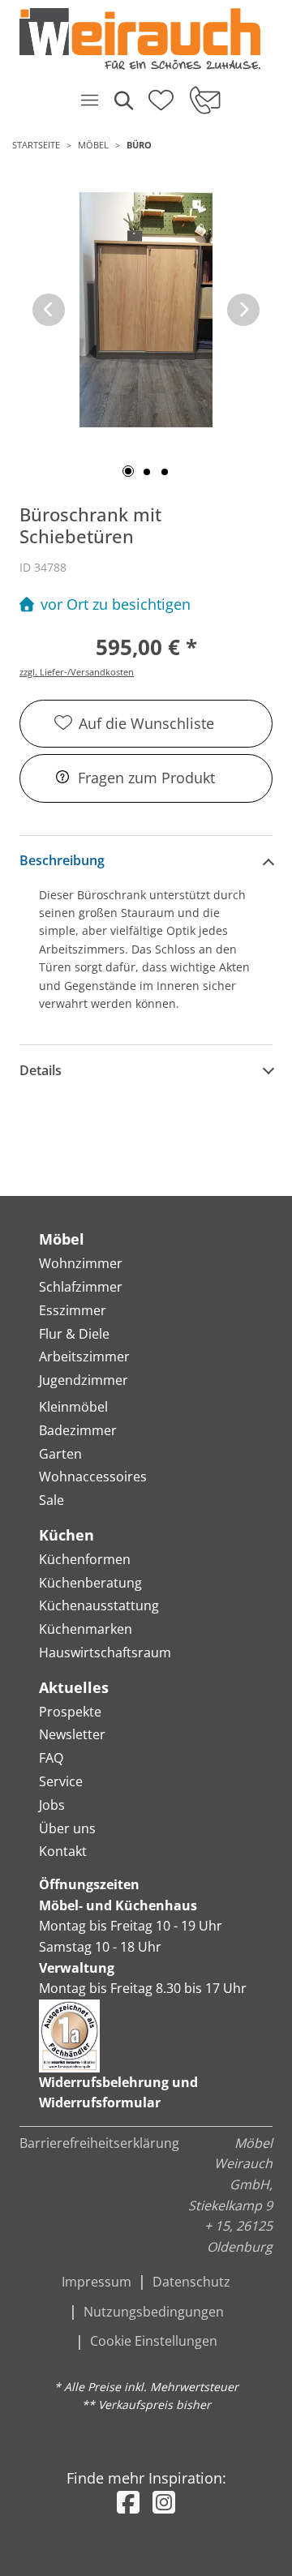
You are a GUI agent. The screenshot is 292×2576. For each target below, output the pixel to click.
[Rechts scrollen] (243, 310)
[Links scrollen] (49, 310)
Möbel (93, 145)
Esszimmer (73, 1310)
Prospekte (70, 1712)
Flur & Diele (74, 1334)
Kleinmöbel (73, 1407)
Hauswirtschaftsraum (105, 1652)
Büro (139, 145)
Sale (52, 1500)
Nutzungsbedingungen (154, 2312)
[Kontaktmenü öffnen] (204, 100)
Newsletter (72, 1734)
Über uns (67, 1828)
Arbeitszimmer (84, 1357)
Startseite (36, 145)
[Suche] (122, 100)
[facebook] (128, 2502)
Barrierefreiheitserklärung (99, 2143)
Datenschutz (191, 2282)
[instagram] (164, 2502)
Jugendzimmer (84, 1380)
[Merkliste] (161, 95)
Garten (60, 1454)
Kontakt (63, 1851)
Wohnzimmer (81, 1263)
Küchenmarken (86, 1629)
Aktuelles (74, 1687)
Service (61, 1781)
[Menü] (89, 100)
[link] (140, 39)
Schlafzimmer (81, 1287)
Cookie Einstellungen (154, 2341)
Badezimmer (78, 1430)
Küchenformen (85, 1559)
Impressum (97, 2282)
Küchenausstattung (99, 1605)
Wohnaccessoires (93, 1477)
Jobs (52, 1805)
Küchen (67, 1535)
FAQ (51, 1758)
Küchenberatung (90, 1583)
